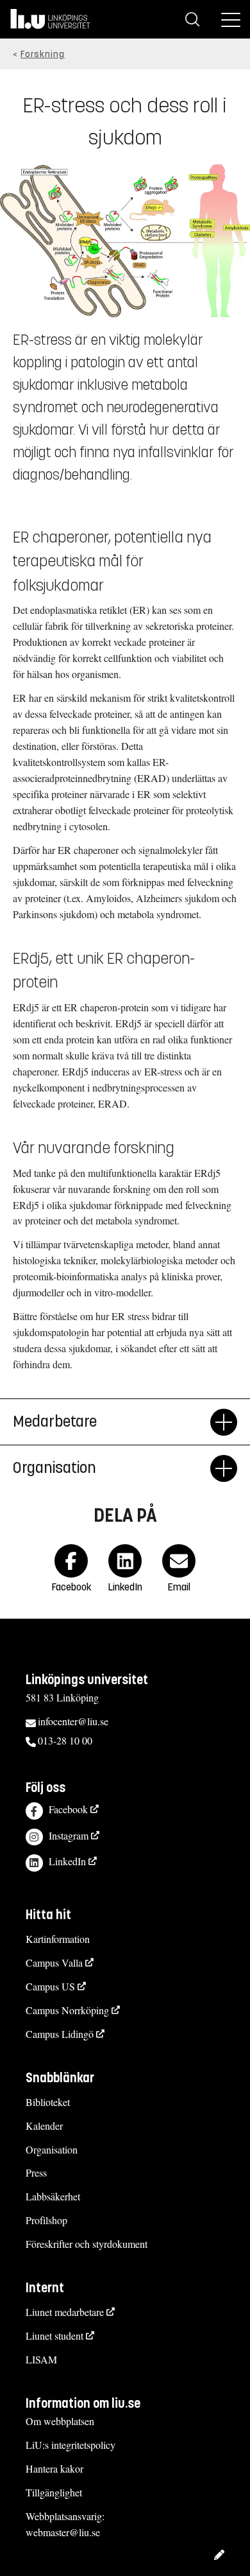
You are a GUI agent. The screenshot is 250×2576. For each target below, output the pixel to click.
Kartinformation (58, 1939)
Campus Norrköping (67, 2010)
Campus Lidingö (60, 2034)
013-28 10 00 (65, 1740)
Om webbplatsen (60, 2421)
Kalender (44, 2126)
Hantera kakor (54, 2468)
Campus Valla (54, 1962)
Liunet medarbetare (65, 2312)
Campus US (50, 1986)
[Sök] (192, 19)
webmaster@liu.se (63, 2532)
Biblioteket (48, 2102)
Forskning (43, 54)
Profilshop (46, 2220)
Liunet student (54, 2336)
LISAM (41, 2359)
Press (36, 2172)
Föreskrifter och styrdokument (87, 2244)
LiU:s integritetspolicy (71, 2445)
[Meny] (231, 19)
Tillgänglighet (54, 2492)
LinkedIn (67, 1861)
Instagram (69, 1835)
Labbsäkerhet (53, 2196)
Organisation (52, 2149)
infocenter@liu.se (73, 1721)
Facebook (68, 1809)
